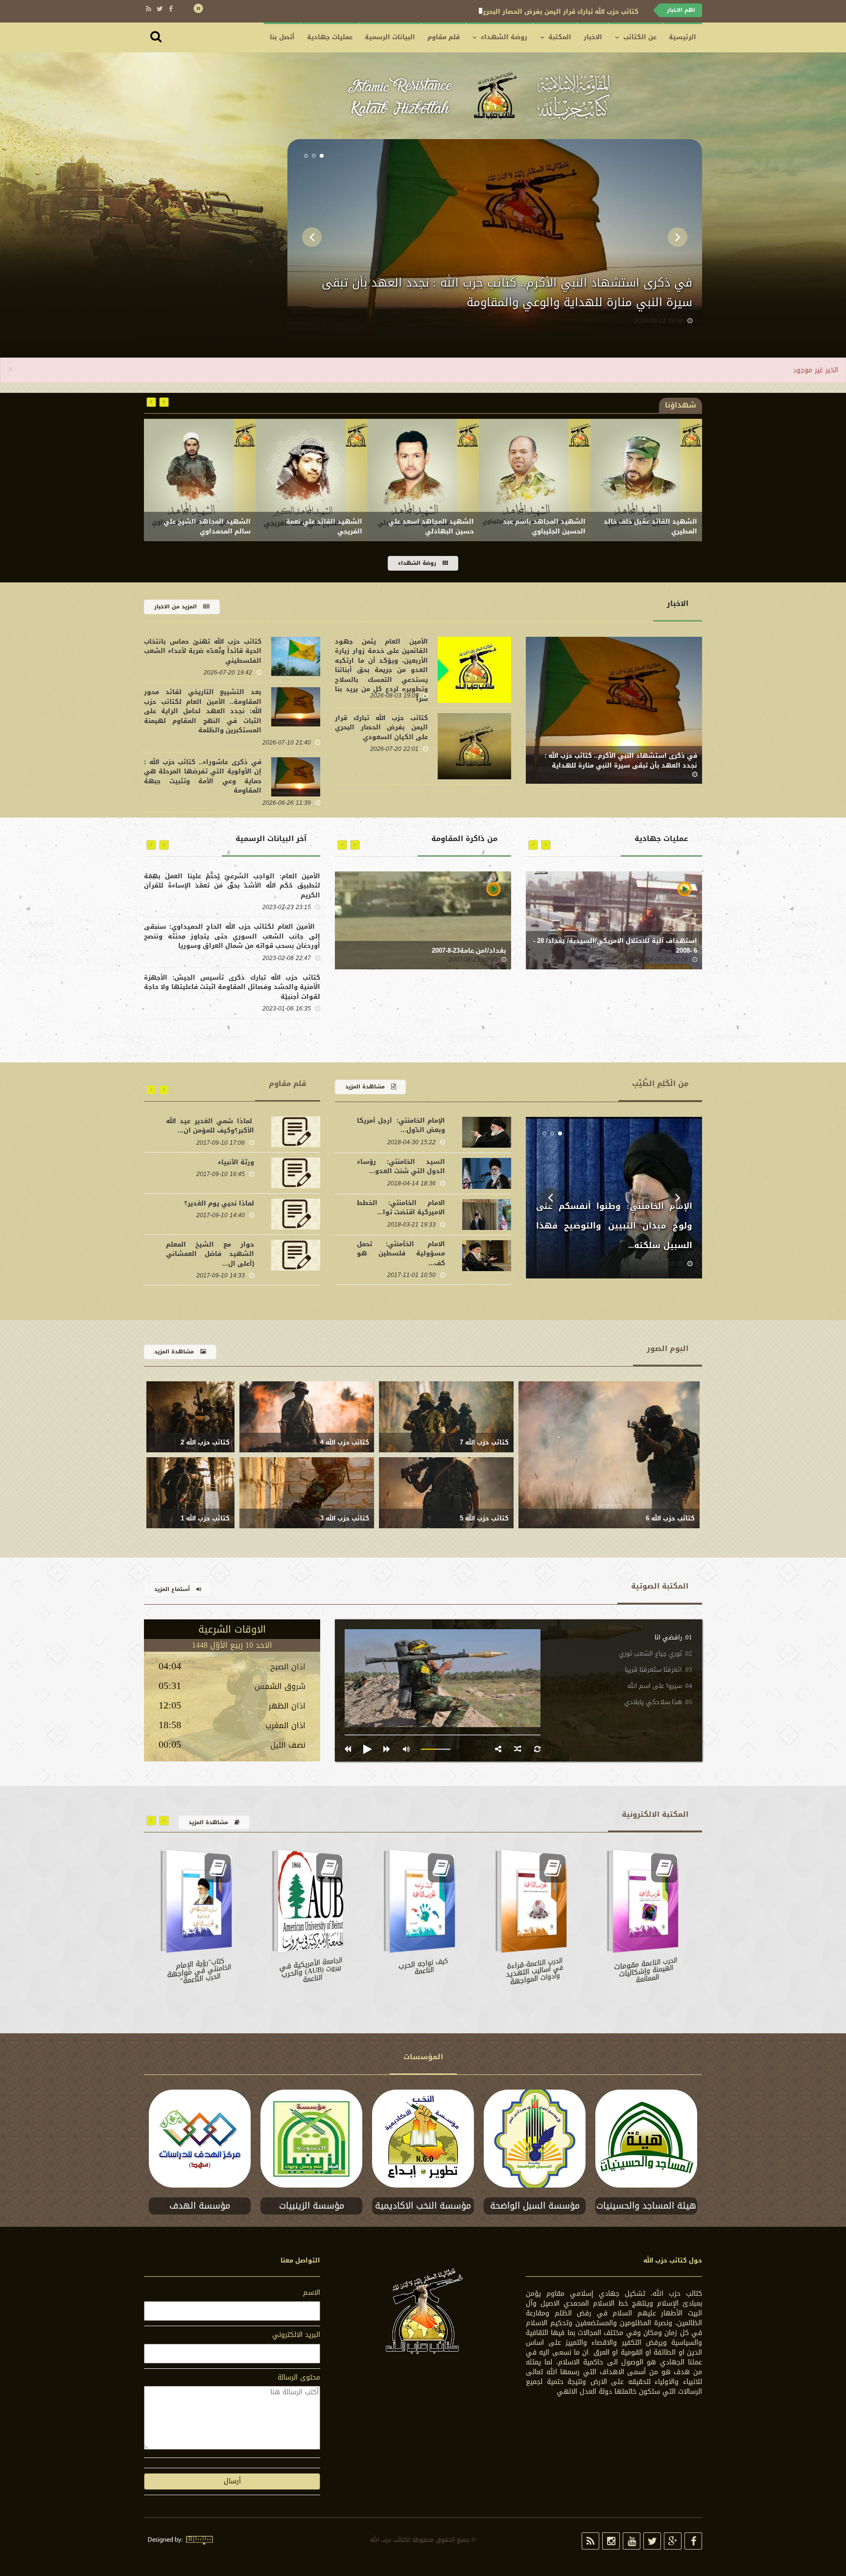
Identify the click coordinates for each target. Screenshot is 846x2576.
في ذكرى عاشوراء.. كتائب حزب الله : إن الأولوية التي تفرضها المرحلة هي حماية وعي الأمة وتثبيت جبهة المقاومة (203, 776)
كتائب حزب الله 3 (345, 1518)
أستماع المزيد (173, 1589)
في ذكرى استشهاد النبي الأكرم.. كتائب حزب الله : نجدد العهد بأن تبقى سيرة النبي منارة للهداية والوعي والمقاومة (621, 766)
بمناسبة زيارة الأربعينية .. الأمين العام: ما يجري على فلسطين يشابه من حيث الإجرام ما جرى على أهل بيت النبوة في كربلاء (232, 886)
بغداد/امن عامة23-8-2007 (469, 951)
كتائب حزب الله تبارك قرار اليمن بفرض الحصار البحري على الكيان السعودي (505, 302)
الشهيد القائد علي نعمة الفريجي (436, 527)
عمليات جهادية (330, 37)
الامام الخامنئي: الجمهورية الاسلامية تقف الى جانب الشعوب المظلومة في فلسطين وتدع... (614, 1226)
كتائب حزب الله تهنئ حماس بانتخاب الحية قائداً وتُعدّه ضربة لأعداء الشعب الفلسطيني (507, 12)
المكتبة (560, 37)
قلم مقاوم (444, 37)
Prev (312, 237)
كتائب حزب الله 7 (484, 1443)
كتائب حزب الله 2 (205, 1443)
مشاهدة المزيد (366, 1087)
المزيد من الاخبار (176, 607)
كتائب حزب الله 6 (670, 1518)
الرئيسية (682, 37)
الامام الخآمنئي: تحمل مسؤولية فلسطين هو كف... (401, 1253)
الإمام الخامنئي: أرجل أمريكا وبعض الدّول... (401, 1125)
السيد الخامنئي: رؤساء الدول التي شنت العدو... (401, 1167)
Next (678, 237)
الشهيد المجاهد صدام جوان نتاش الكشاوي (206, 527)
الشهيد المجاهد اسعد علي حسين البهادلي (543, 527)
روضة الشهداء (504, 37)
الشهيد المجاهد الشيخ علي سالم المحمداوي (319, 527)
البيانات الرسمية (390, 37)
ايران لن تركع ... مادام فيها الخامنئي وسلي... (210, 1126)
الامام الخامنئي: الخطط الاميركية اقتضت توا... (401, 1208)
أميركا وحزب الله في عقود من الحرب (210, 1249)
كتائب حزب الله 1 (205, 1518)
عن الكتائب (640, 37)
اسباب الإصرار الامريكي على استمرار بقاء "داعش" (210, 1208)
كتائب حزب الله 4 (345, 1443)
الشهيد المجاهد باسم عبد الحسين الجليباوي (656, 527)
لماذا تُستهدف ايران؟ (221, 1162)
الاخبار (593, 37)
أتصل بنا (282, 37)
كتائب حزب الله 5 (484, 1518)
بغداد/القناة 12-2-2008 (664, 951)
